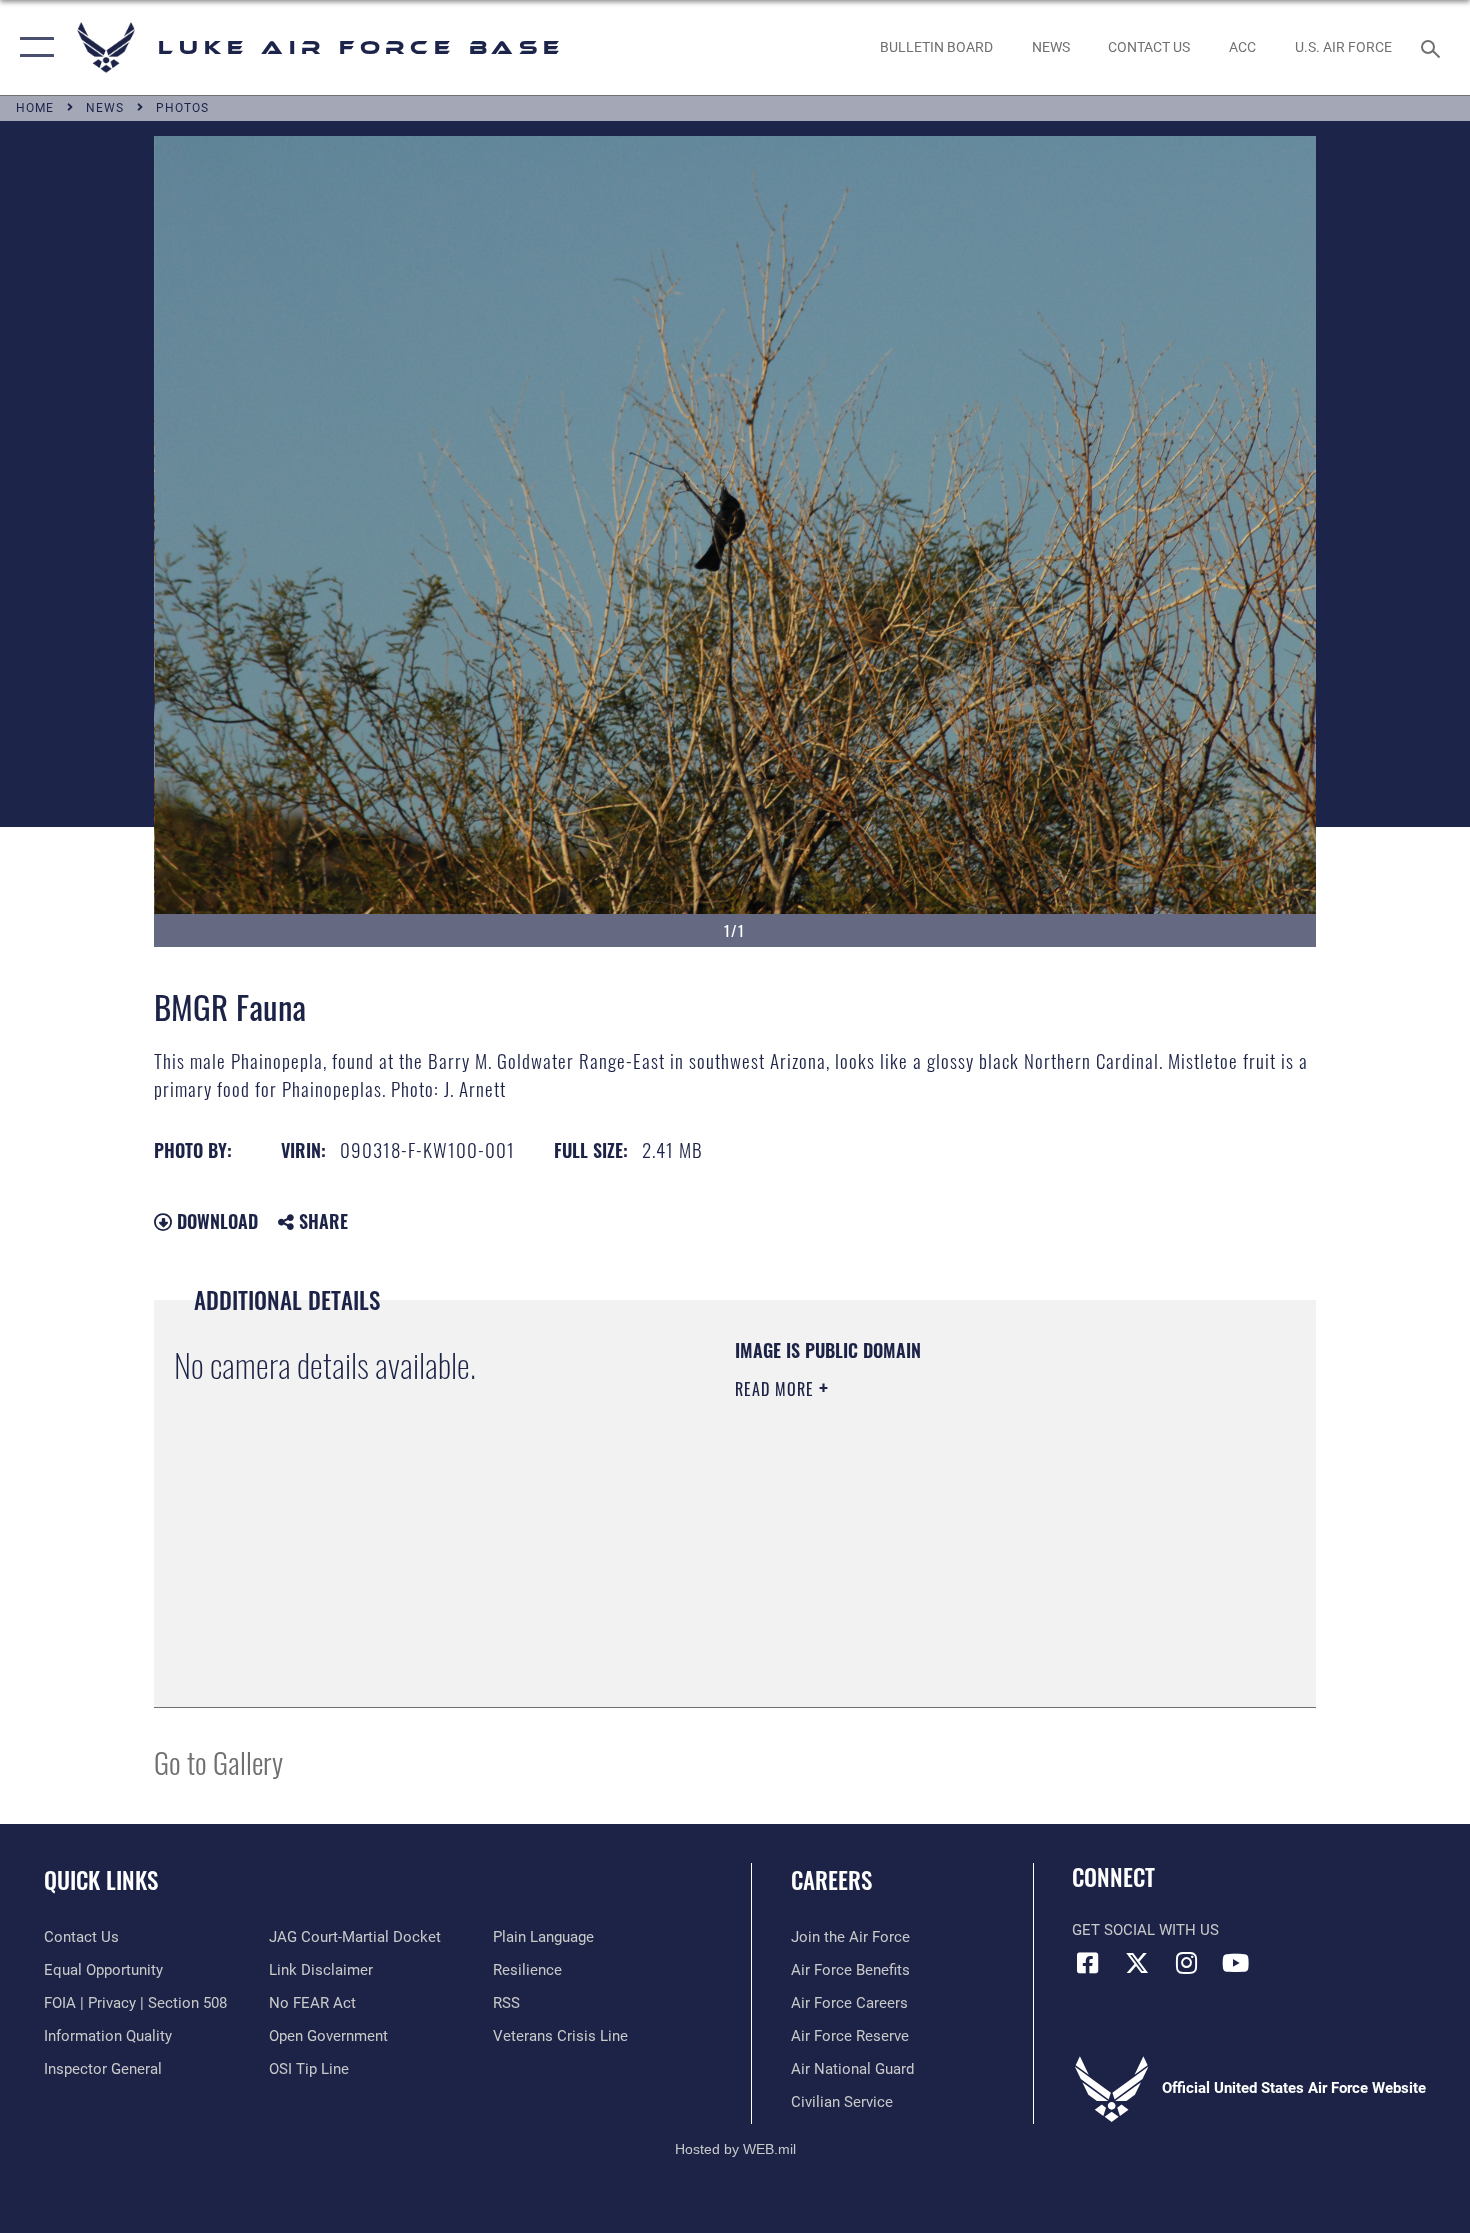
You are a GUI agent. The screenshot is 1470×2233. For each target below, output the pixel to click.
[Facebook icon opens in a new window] (1087, 1963)
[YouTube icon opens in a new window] (1235, 1963)
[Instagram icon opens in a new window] (1186, 1963)
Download (215, 1221)
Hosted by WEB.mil (735, 2149)
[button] (32, 47)
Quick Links (101, 1880)
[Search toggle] (1433, 47)
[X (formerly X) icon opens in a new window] (1137, 1963)
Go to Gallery (218, 1761)
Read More (777, 1389)
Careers (831, 1880)
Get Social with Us (1145, 1930)
